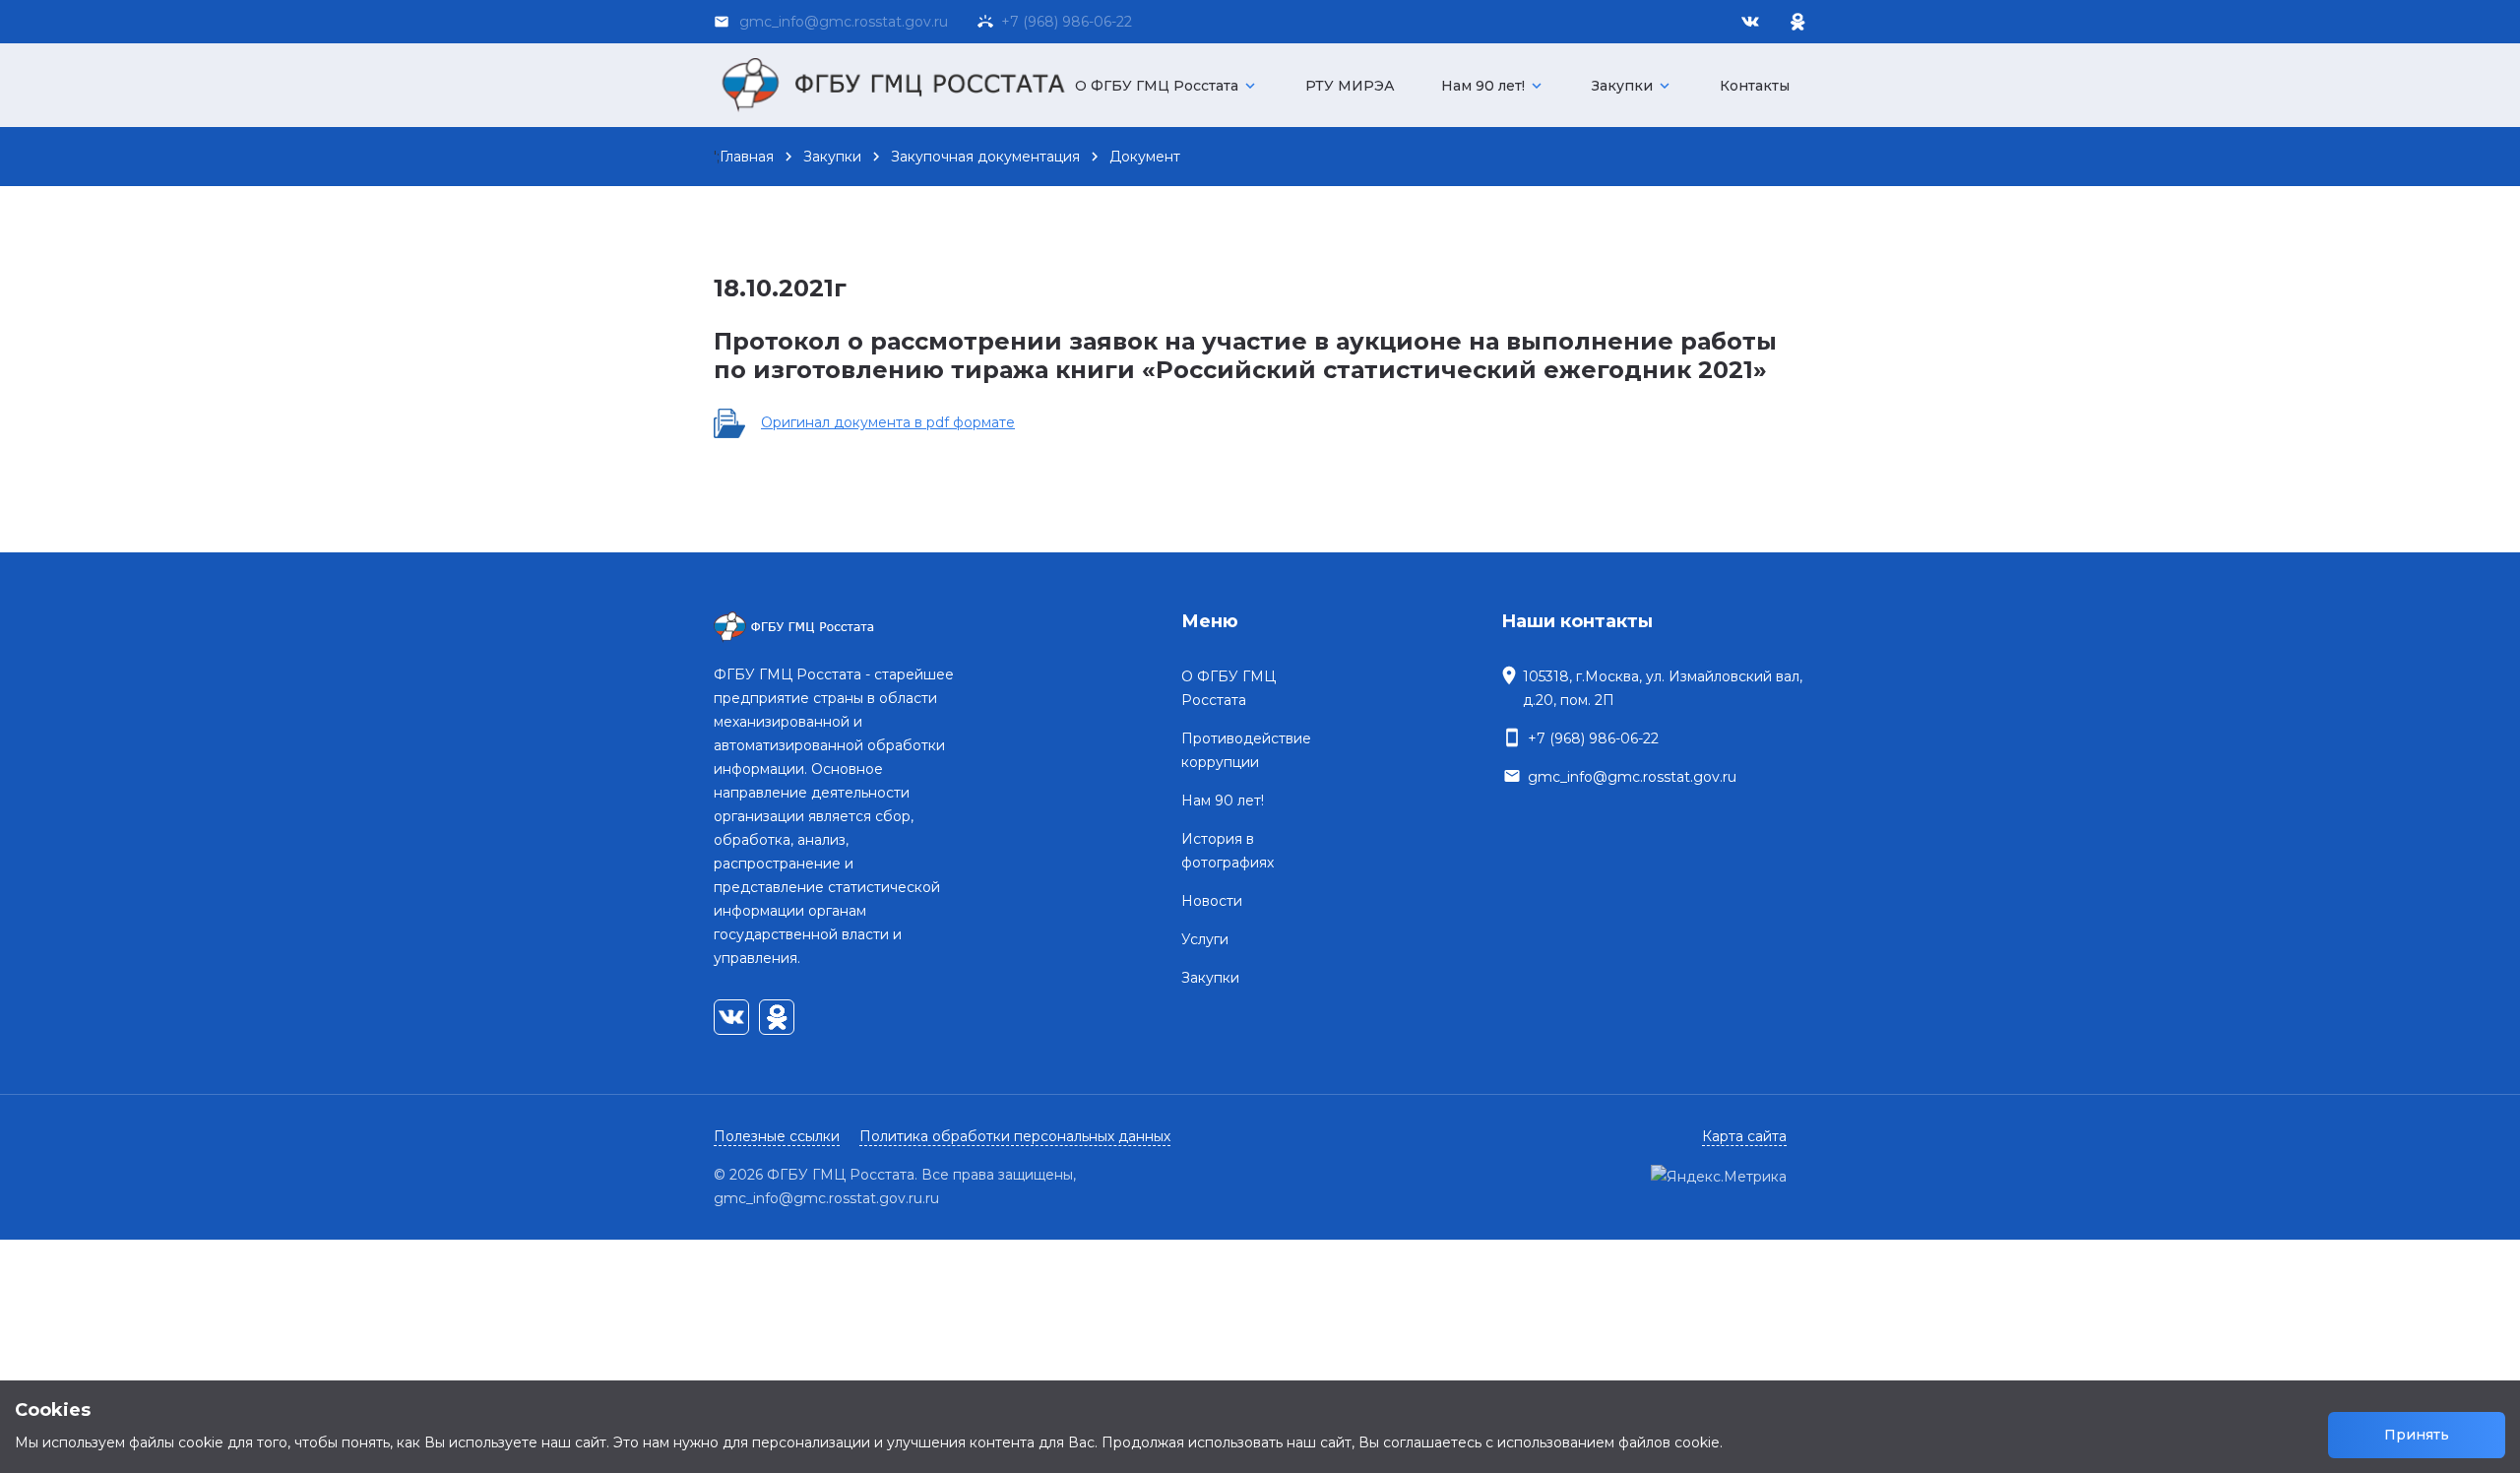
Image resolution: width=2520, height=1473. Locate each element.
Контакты (1755, 86)
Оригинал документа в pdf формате (888, 422)
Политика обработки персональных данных (1015, 1136)
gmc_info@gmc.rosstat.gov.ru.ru (826, 1198)
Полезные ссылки (777, 1136)
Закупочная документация (985, 157)
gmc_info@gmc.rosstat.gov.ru (1632, 777)
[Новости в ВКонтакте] (1750, 22)
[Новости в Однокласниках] (1797, 22)
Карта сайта (1744, 1136)
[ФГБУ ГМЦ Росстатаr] (839, 627)
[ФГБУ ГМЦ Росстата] (901, 85)
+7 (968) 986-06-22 (1063, 22)
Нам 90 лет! (1493, 86)
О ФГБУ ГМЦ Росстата (1167, 86)
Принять (2417, 1435)
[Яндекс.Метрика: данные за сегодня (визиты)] (1719, 1177)
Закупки (1633, 86)
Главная (747, 157)
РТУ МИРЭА (1350, 86)
